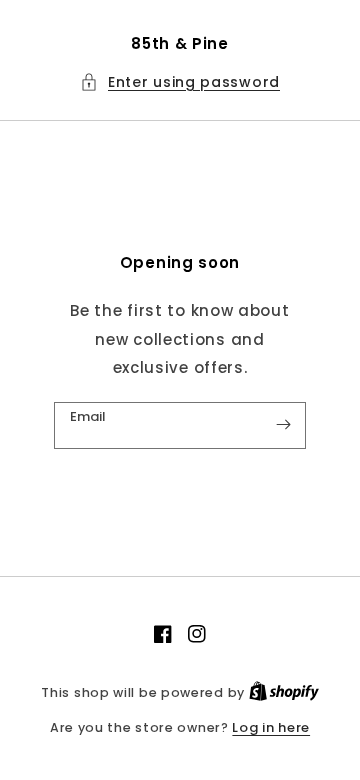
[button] (180, 82)
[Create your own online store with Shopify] (284, 692)
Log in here (271, 727)
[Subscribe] (283, 425)
